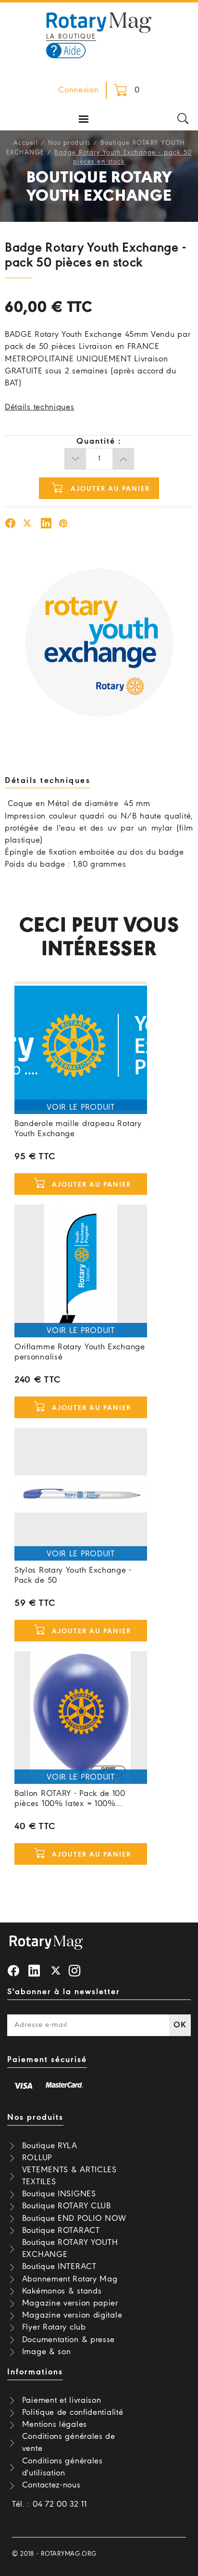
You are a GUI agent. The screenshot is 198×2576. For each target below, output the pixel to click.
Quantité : (99, 442)
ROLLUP (37, 2158)
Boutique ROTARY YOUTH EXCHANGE (70, 2249)
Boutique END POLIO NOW (74, 2219)
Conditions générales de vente (69, 2443)
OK (180, 2025)
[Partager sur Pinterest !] (63, 525)
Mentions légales (55, 2425)
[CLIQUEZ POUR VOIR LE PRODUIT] (81, 1048)
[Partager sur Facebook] (11, 525)
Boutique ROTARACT (61, 2231)
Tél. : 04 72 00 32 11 (49, 2505)
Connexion (78, 90)
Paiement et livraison (62, 2401)
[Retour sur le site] (99, 22)
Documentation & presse (68, 2340)
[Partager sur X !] (27, 525)
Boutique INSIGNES (59, 2194)
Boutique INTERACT (59, 2267)
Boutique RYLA (50, 2146)
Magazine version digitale (72, 2315)
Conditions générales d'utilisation (62, 2467)
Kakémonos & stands (62, 2291)
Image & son (47, 2352)
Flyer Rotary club (54, 2327)
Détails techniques (40, 407)
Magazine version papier (70, 2303)
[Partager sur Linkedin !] (46, 525)
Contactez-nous (51, 2485)
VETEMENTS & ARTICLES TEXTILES (69, 2176)
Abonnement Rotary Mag (70, 2279)
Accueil (26, 143)
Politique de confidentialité (73, 2413)
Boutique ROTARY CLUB (67, 2206)
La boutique (71, 37)
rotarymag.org (68, 2554)
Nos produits (69, 143)
